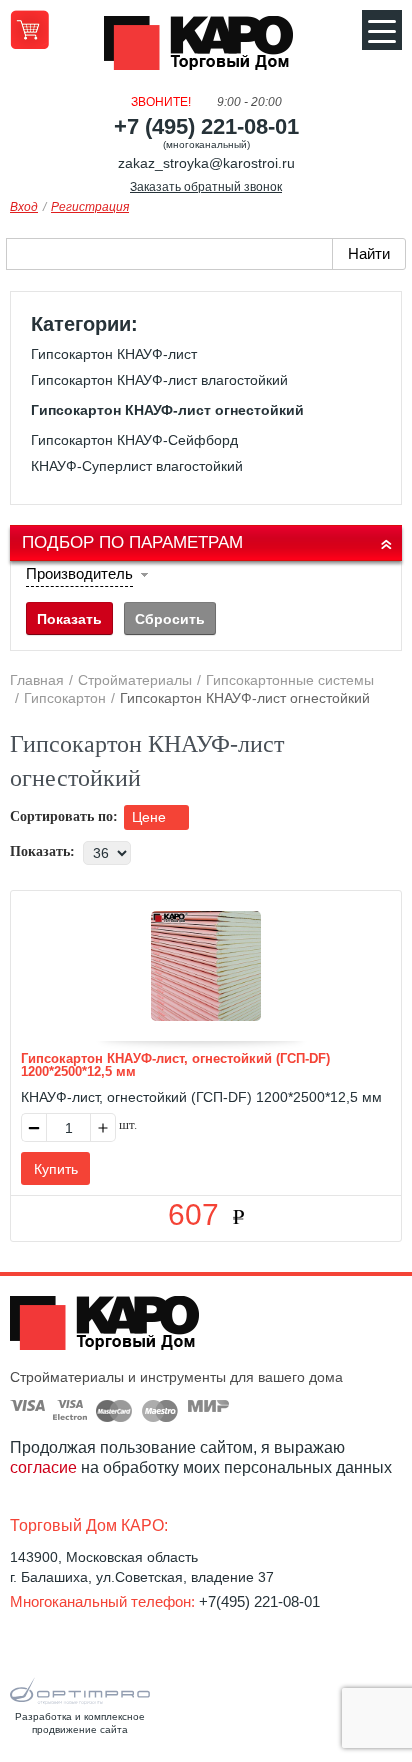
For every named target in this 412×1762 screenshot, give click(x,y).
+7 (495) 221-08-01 (206, 126)
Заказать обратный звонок (206, 187)
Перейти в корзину (29, 29)
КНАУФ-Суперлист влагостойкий (137, 466)
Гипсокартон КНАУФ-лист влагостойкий (159, 380)
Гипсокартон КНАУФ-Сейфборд (134, 440)
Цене (151, 817)
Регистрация (90, 207)
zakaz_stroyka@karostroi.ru (206, 163)
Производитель (79, 573)
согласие (43, 1467)
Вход (24, 207)
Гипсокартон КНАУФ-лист (114, 354)
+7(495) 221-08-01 (259, 1601)
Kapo (206, 49)
